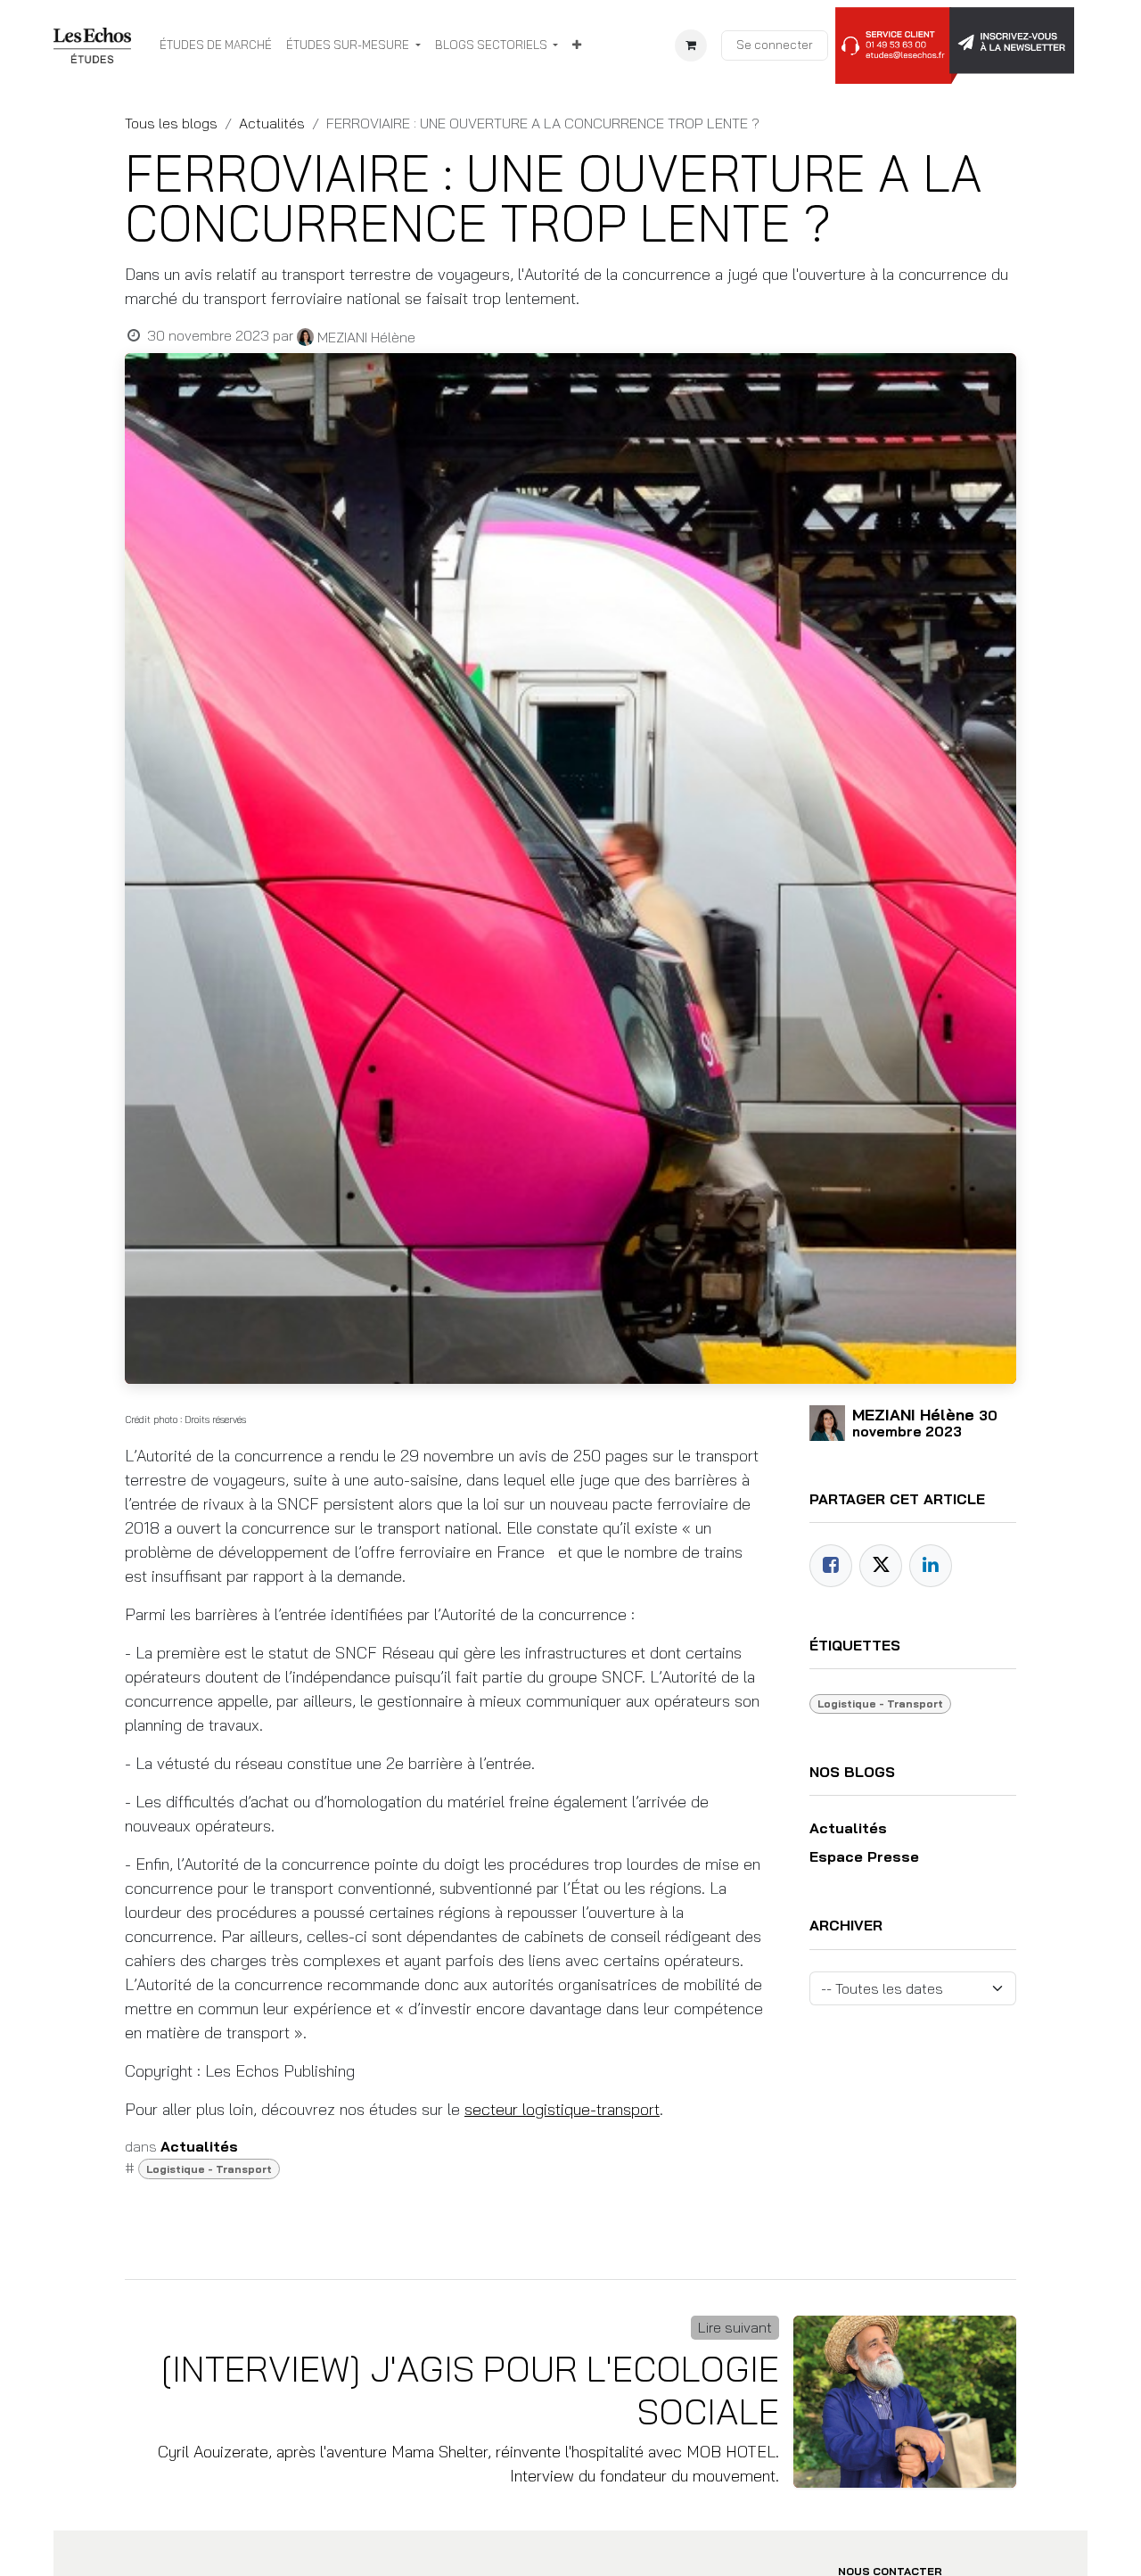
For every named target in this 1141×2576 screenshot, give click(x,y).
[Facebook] (831, 1566)
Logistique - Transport (209, 2169)
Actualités (272, 123)
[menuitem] (216, 45)
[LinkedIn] (931, 1566)
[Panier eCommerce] (691, 45)
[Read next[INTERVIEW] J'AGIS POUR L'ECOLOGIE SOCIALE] (905, 2402)
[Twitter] (881, 1566)
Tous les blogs (171, 123)
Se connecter (775, 45)
